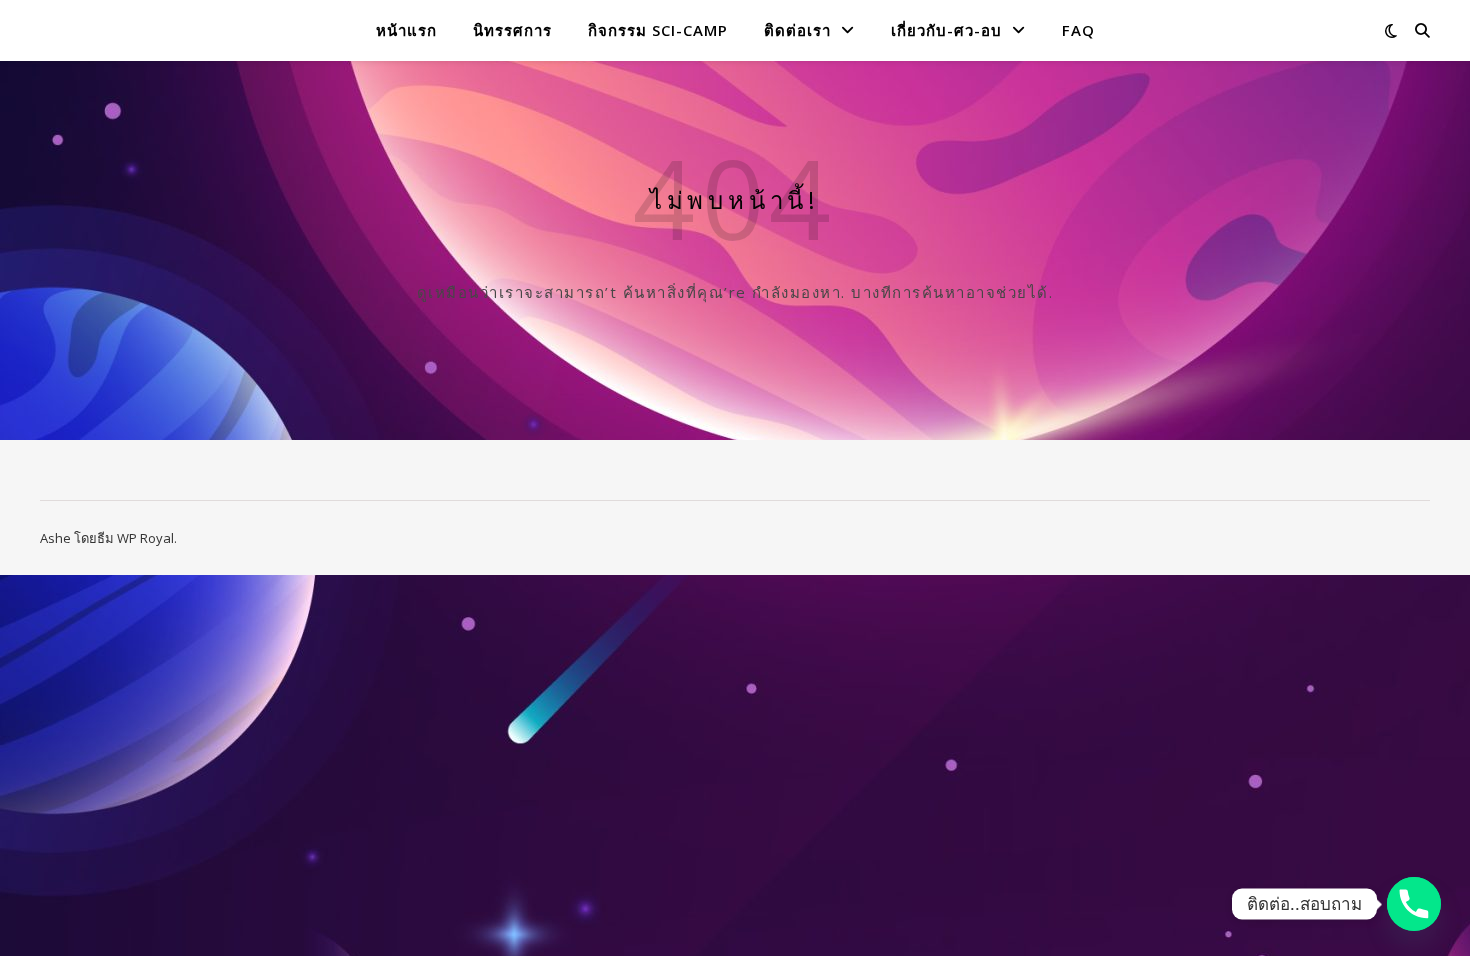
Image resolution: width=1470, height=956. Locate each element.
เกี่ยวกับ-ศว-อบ (946, 30)
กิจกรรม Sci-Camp (658, 30)
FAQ (1078, 30)
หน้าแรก (406, 30)
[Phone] (1414, 904)
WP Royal (145, 538)
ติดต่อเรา (797, 30)
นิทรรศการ (512, 30)
